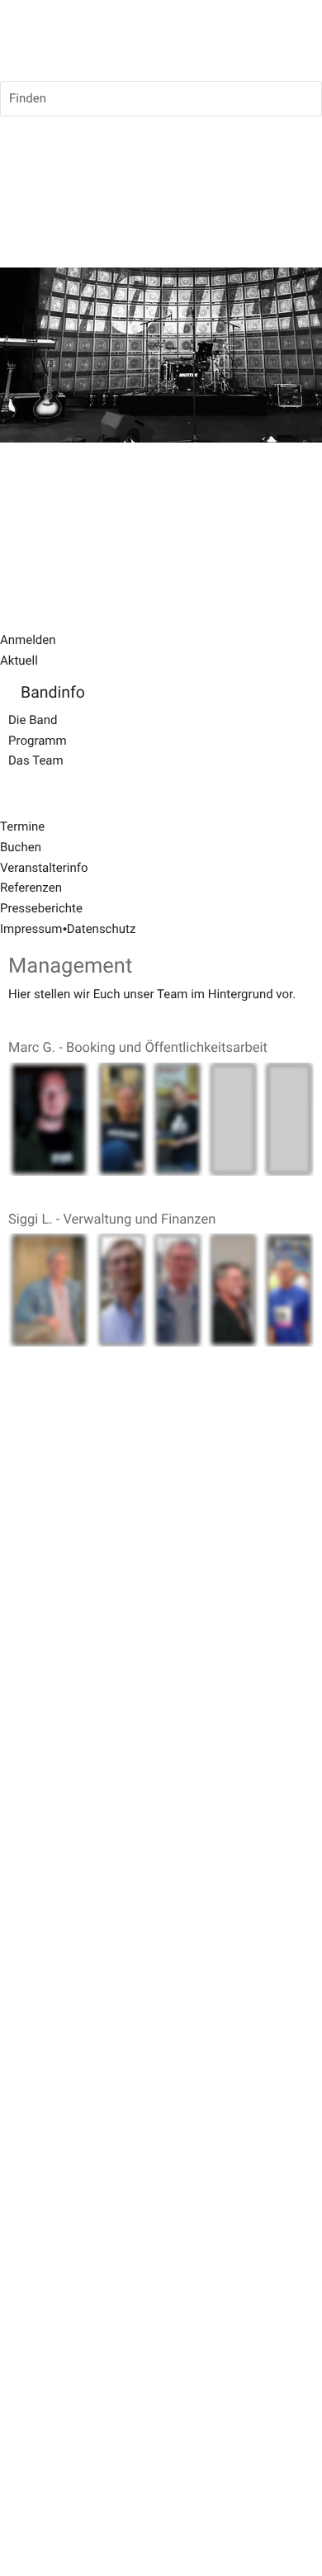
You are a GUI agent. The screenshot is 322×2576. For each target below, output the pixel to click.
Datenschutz (102, 929)
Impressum (31, 929)
